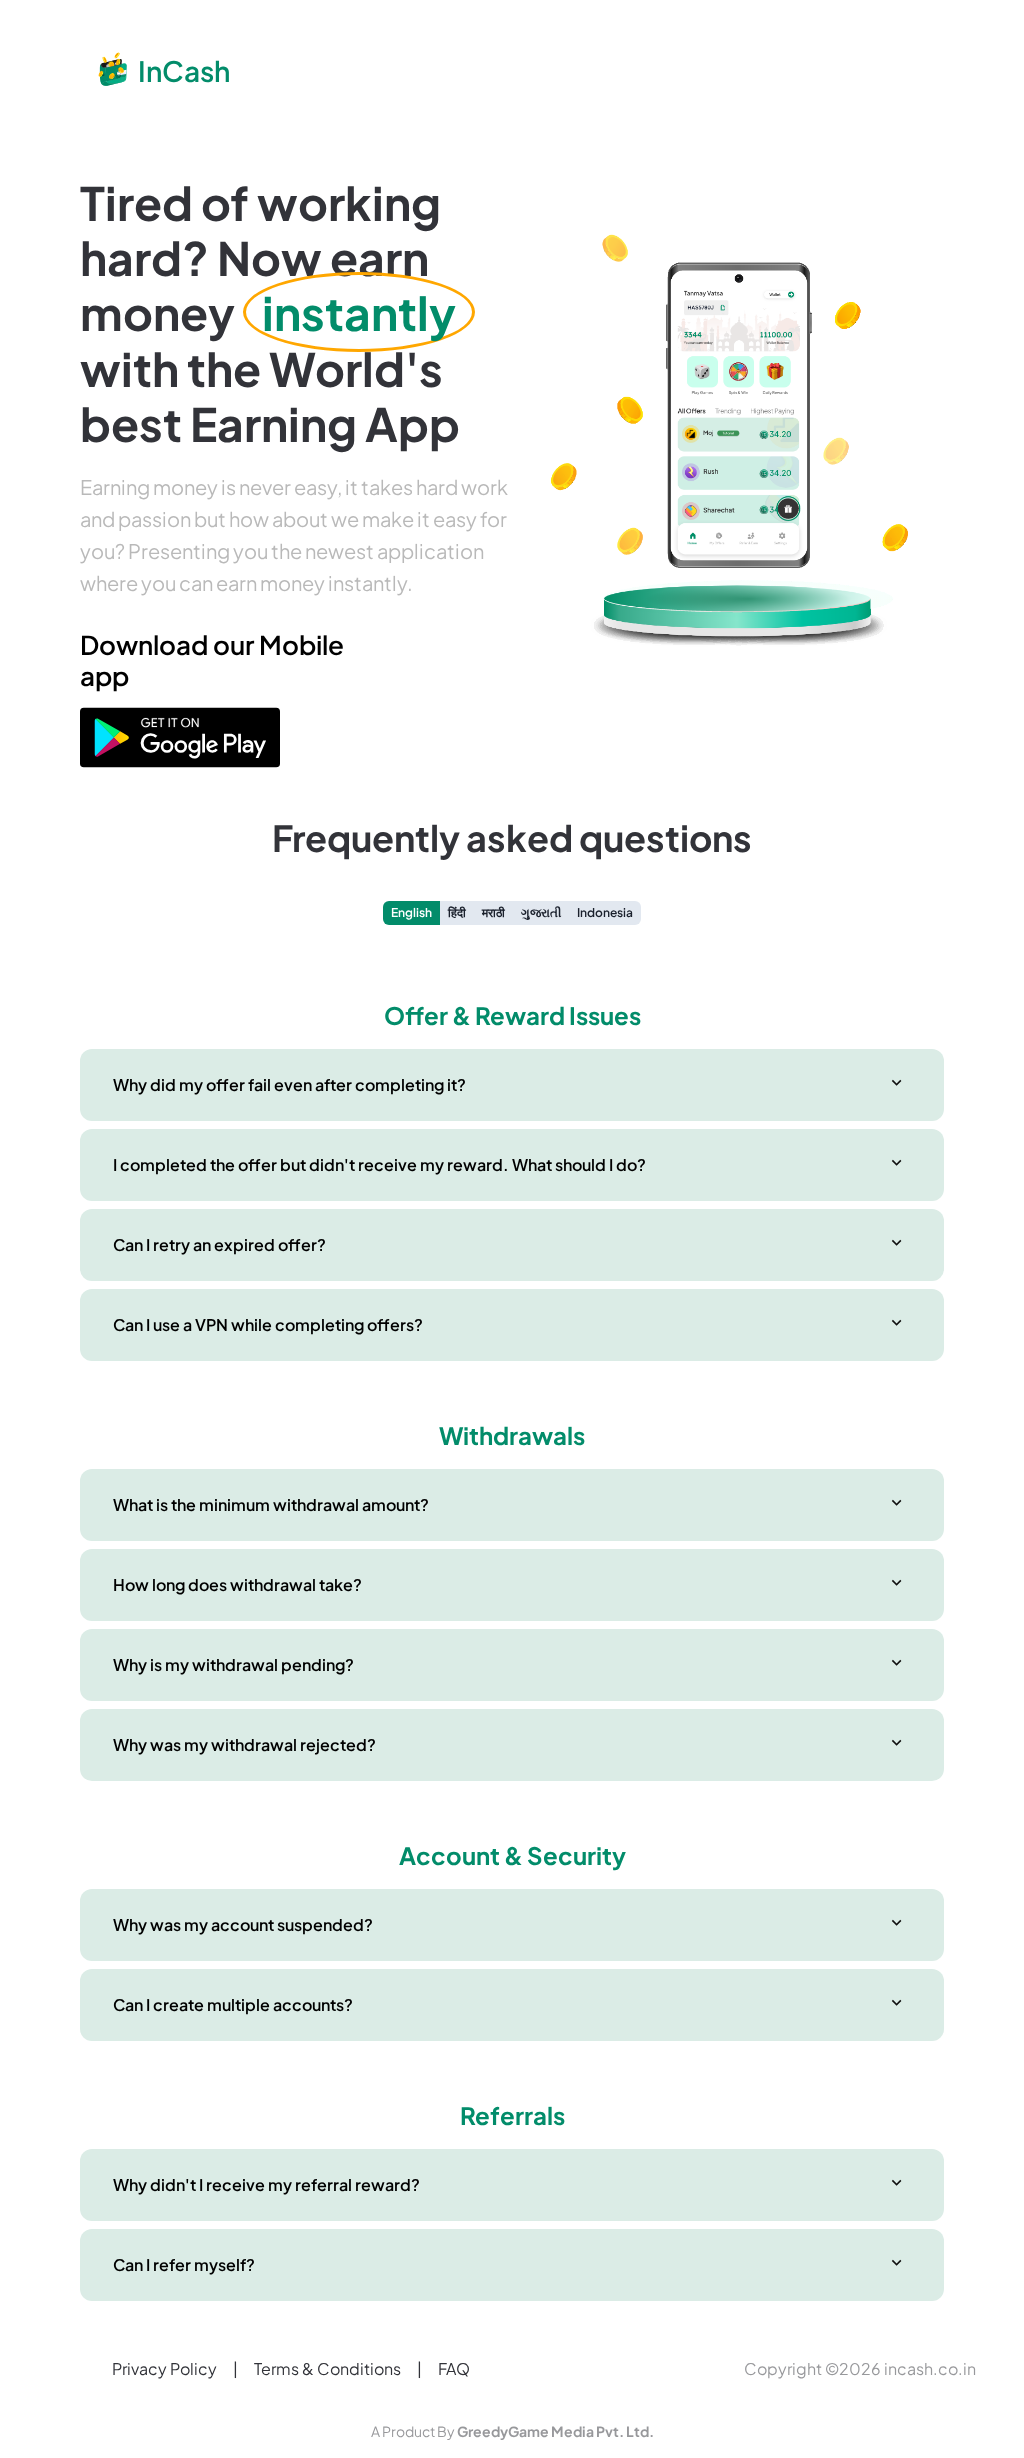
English (411, 912)
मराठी (493, 912)
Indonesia (605, 912)
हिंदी (457, 912)
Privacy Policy (164, 2368)
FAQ (454, 2368)
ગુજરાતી (541, 912)
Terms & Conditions (327, 2368)
